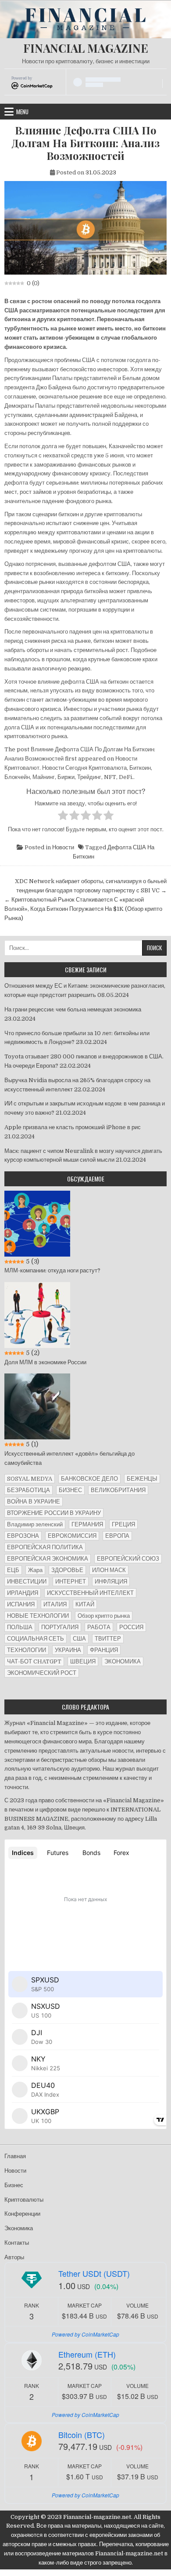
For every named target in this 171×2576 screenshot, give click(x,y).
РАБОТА (99, 1627)
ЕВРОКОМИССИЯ (72, 1536)
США (79, 1639)
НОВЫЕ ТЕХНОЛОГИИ (38, 1616)
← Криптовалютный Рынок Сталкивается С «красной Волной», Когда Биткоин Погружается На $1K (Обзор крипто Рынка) (83, 909)
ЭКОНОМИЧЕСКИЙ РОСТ (42, 1673)
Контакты (17, 2243)
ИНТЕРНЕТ (71, 1581)
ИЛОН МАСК (109, 1570)
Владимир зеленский (35, 1524)
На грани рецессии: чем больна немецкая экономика (73, 1009)
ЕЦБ (13, 1570)
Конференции (22, 2214)
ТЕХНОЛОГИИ (27, 1650)
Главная (15, 2156)
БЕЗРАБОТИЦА (28, 1490)
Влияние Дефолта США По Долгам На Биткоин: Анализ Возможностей (85, 143)
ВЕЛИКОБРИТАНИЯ (118, 1490)
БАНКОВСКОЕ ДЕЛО (89, 1479)
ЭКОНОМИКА (123, 1661)
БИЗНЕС (70, 1490)
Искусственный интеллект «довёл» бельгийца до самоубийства (69, 1458)
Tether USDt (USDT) (94, 2273)
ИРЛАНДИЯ (23, 1593)
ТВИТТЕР (108, 1639)
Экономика (19, 2228)
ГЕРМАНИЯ (87, 1524)
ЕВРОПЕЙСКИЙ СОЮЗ (128, 1559)
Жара (35, 1570)
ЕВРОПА (117, 1536)
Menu (22, 112)
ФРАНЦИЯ (104, 1650)
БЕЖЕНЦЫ (142, 1479)
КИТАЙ (85, 1604)
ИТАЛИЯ (55, 1604)
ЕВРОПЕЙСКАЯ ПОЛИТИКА (45, 1547)
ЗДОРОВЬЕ (67, 1570)
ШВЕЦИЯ (83, 1661)
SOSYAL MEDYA (30, 1479)
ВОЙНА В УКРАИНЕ (34, 1502)
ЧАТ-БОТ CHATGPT (34, 1661)
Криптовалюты (24, 2200)
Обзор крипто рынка (104, 1616)
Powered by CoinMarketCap (85, 2334)
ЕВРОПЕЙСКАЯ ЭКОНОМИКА (48, 1559)
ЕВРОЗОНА (23, 1536)
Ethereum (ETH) (87, 2354)
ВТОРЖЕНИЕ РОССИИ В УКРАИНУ (54, 1513)
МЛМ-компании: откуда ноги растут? (52, 1270)
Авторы (14, 2257)
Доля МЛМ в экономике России (45, 1362)
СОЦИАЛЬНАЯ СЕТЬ (36, 1639)
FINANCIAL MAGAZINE (86, 48)
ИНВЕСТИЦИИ (27, 1581)
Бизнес (14, 2185)
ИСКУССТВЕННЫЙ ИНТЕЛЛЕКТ (90, 1593)
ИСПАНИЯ (21, 1604)
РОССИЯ (131, 1627)
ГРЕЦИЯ (123, 1524)
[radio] (63, 817)
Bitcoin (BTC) (82, 2435)
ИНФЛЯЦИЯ (111, 1581)
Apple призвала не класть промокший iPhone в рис (73, 1127)
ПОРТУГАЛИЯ (60, 1627)
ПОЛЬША (20, 1627)
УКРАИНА (68, 1650)
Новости (63, 847)
